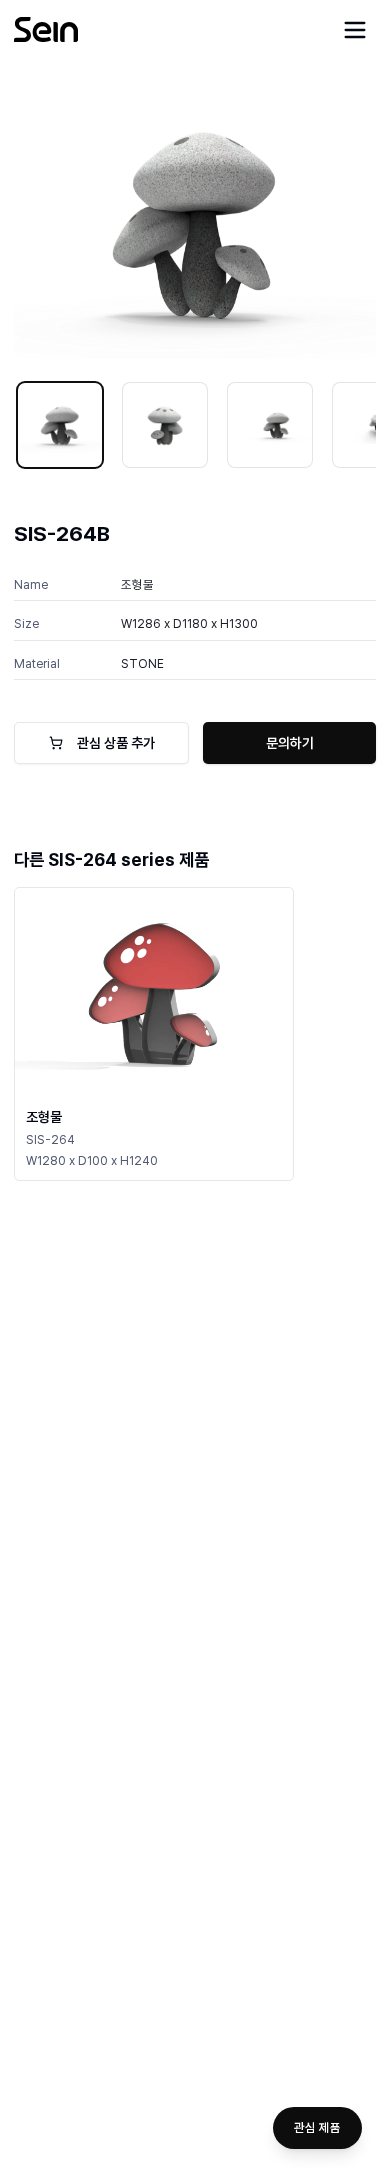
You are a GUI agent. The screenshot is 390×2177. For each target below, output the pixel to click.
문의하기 (290, 743)
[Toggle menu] (355, 30)
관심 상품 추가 (116, 743)
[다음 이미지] (347, 223)
